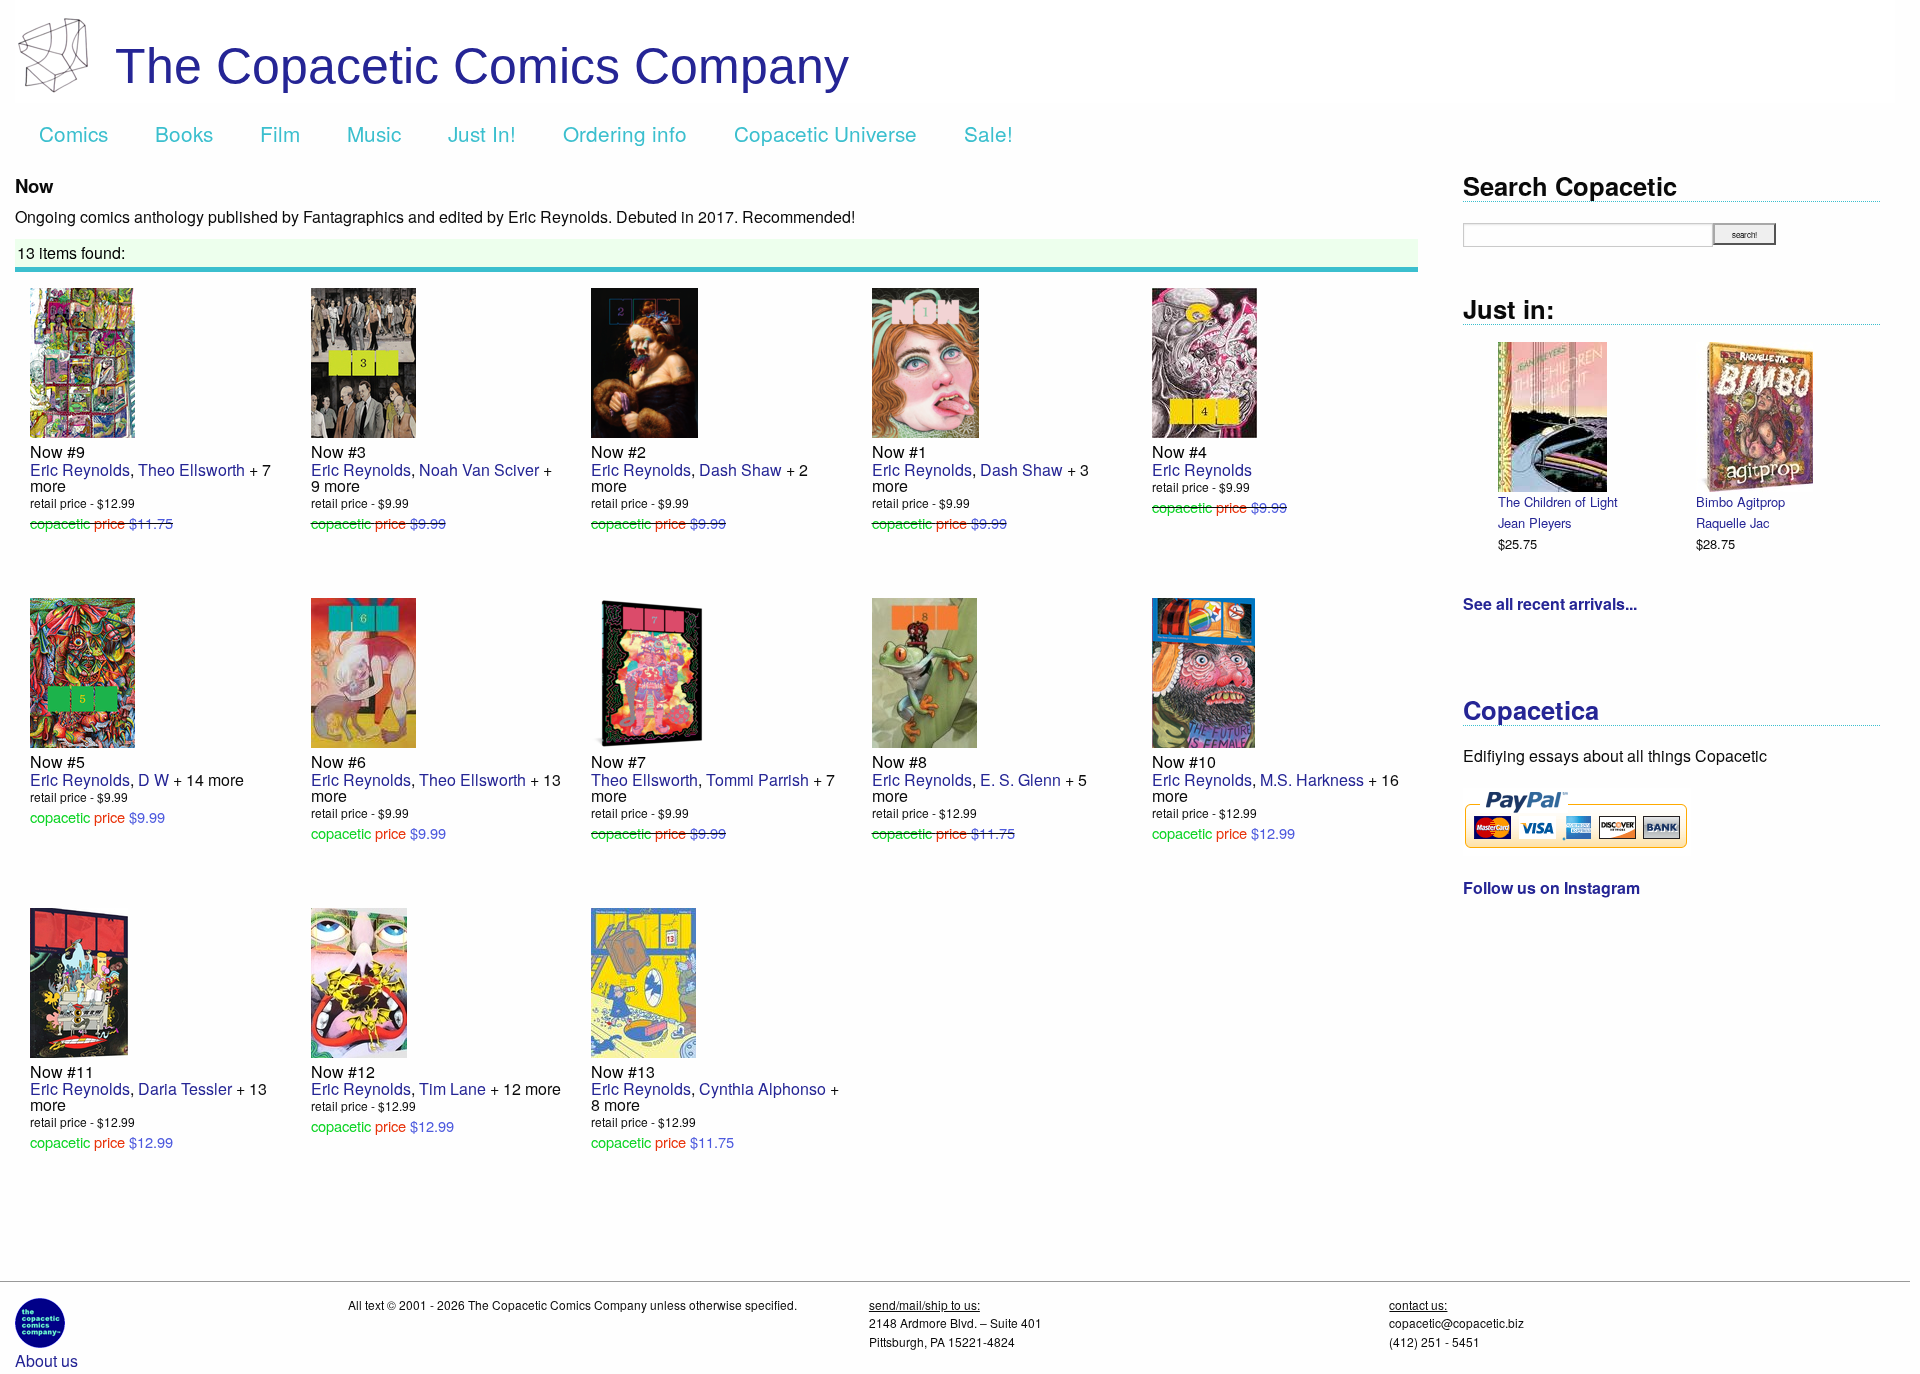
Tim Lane (452, 1088)
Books (184, 133)
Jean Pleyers (1534, 522)
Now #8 (899, 761)
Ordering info (625, 133)
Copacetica (1531, 709)
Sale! (988, 133)
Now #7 (618, 761)
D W (153, 779)
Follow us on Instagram (1551, 887)
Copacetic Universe (825, 133)
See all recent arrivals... (1550, 603)
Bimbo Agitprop (1740, 501)
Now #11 (62, 1071)
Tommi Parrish (757, 779)
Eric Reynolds (80, 469)
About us (46, 1360)
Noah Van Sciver (479, 469)
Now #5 (57, 761)
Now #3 (338, 451)
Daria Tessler (185, 1088)
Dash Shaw (740, 469)
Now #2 (618, 451)
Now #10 (1184, 761)
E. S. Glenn (1020, 779)
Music (374, 133)
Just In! (482, 133)
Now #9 (57, 451)
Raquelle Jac (1732, 522)
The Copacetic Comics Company (482, 66)
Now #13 (623, 1071)
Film (280, 133)
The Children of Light (1558, 501)
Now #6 (338, 761)
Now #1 (899, 451)
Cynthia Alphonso (762, 1088)
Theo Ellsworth (191, 469)
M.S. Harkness (1312, 779)
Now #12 (343, 1071)
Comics (73, 133)
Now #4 (1179, 451)
